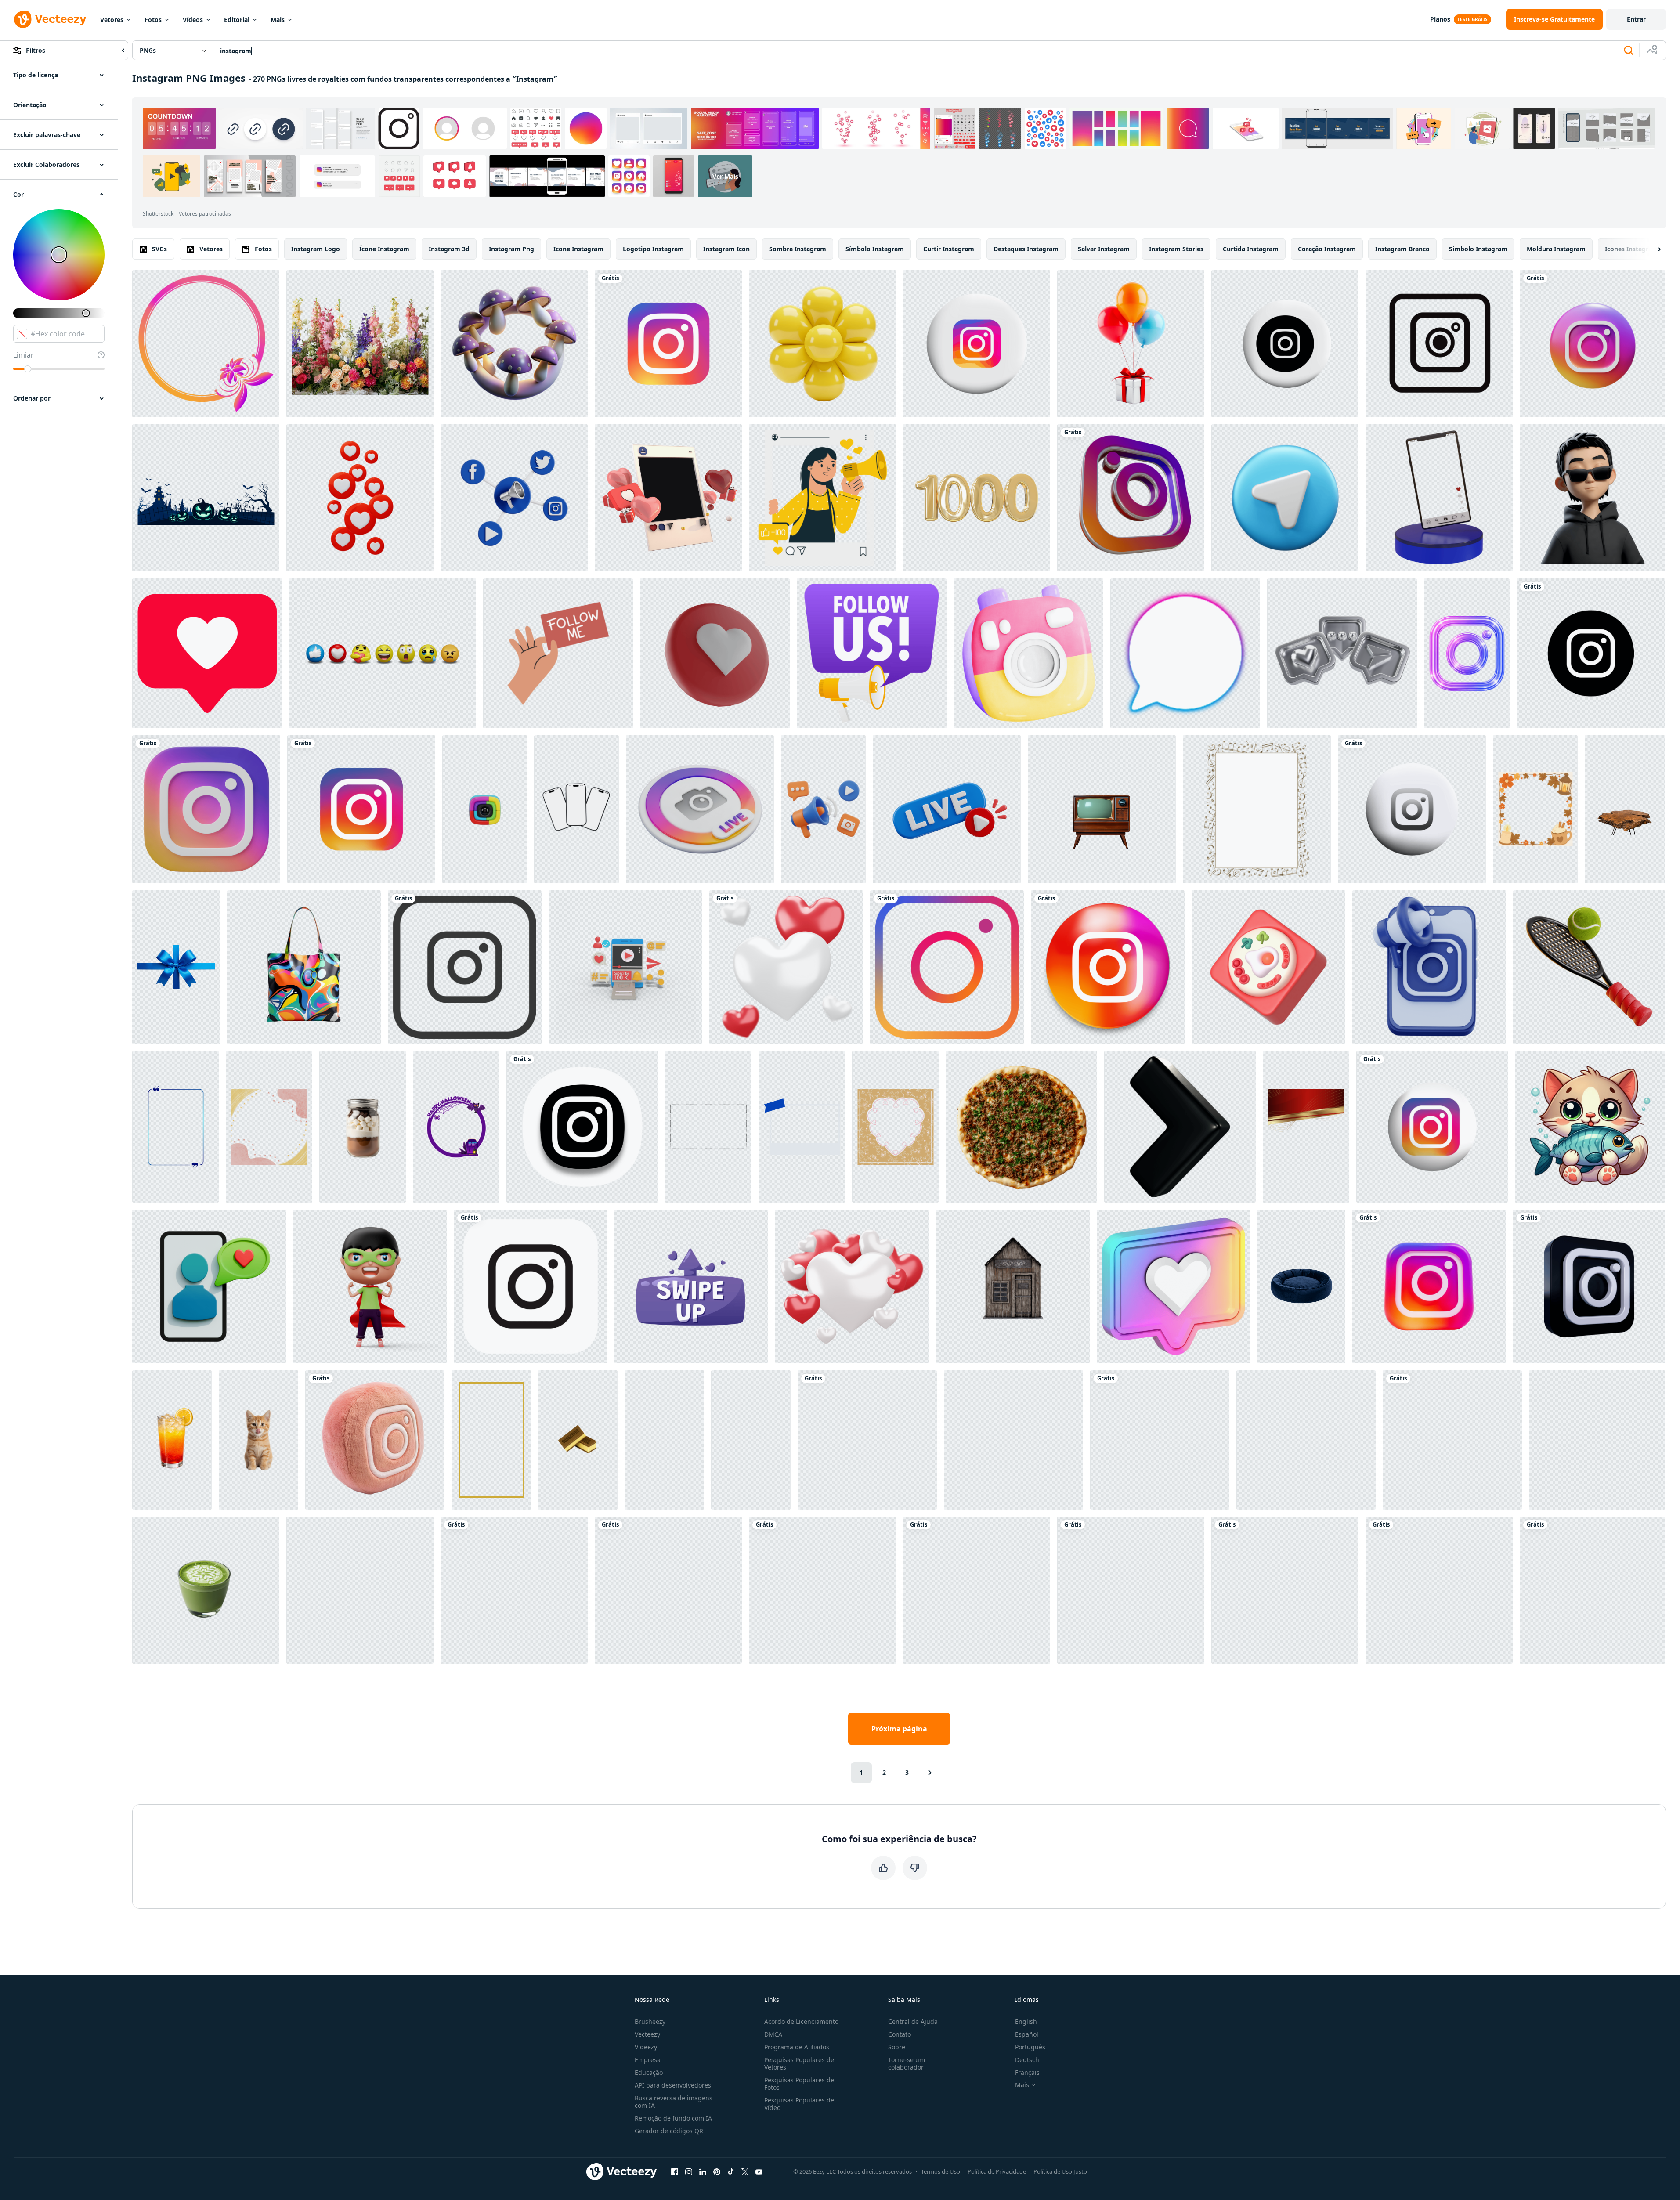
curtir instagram (949, 249)
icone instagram (578, 249)
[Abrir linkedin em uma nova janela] (703, 2171)
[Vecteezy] (50, 19)
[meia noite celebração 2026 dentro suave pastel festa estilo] (1597, 1440)
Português (1030, 2047)
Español (1027, 2034)
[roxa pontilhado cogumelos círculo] (514, 344)
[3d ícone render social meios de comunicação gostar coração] (715, 653)
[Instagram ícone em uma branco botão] (1285, 344)
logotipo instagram (653, 249)
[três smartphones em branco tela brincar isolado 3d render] (576, 809)
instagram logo (316, 249)
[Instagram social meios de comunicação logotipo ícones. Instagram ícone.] (1439, 1590)
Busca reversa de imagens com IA (674, 2102)
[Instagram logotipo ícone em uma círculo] (1412, 809)
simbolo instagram (1478, 249)
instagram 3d (449, 249)
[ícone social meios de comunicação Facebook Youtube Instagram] (514, 1590)
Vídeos (193, 20)
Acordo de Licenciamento (801, 2021)
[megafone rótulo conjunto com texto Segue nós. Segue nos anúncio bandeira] (872, 653)
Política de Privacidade (997, 2171)
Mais (278, 20)
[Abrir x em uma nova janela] (745, 2171)
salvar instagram (1104, 249)
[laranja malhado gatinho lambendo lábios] (258, 1440)
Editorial (237, 20)
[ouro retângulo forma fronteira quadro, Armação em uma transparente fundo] (491, 1440)
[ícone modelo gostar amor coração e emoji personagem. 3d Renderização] (383, 653)
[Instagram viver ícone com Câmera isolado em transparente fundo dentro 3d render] (700, 809)
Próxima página (899, 1729)
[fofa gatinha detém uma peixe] (1590, 1127)
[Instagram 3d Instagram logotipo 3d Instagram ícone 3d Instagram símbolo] (867, 1440)
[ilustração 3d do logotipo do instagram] (1131, 1590)
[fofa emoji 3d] (1592, 498)
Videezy (646, 2047)
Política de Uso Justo (1060, 2171)
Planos (1440, 19)
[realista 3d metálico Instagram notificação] (1342, 653)
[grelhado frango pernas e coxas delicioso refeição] (822, 1590)
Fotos (153, 20)
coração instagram (1327, 249)
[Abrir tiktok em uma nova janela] (731, 2171)
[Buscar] (1629, 51)
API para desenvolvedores (673, 2085)
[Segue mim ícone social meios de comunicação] (558, 653)
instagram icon (726, 249)
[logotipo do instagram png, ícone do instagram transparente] (361, 809)
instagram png (511, 249)
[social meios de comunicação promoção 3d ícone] (1429, 967)
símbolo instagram (875, 249)
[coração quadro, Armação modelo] (895, 1127)
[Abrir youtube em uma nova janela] (759, 2171)
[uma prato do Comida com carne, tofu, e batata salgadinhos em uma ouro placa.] (751, 1440)
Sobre (897, 2047)
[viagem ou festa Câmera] (1028, 653)
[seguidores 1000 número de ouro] (977, 498)
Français (1027, 2072)
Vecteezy (647, 2034)
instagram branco (1402, 249)
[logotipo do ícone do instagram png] (947, 967)
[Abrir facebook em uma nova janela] (675, 2171)
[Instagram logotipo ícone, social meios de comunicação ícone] (465, 967)
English (1026, 2021)
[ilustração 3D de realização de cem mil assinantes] (625, 967)
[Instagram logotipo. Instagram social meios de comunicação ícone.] (1591, 653)
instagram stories (1176, 249)
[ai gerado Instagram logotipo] (1285, 1590)
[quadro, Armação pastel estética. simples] (269, 1127)
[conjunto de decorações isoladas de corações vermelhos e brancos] (786, 967)
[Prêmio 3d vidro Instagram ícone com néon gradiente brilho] (1467, 653)
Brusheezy (650, 2021)
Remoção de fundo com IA (673, 2118)
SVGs (159, 249)
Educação (649, 2072)
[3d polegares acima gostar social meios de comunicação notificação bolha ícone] (1013, 1440)
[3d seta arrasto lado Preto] (1180, 1127)
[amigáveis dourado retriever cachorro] (1306, 1440)
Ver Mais (725, 176)
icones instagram (1631, 249)
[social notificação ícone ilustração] (691, 1286)
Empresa (648, 2060)
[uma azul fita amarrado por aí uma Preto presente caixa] (176, 967)
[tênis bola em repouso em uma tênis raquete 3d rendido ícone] (1589, 967)
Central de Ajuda (913, 2021)
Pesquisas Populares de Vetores (799, 2063)
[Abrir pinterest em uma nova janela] (717, 2171)
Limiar (23, 355)
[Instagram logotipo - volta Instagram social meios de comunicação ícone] (1108, 967)
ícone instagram (384, 249)
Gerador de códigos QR (669, 2131)
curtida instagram (1251, 249)
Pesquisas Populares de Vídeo (799, 2104)
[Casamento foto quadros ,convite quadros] (206, 344)
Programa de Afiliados (797, 2047)
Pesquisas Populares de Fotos (799, 2084)
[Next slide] (1652, 249)
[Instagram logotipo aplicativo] (977, 344)
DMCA (773, 2034)
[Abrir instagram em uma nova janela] (689, 2171)
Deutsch (1027, 2060)
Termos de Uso (941, 2171)
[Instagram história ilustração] (822, 498)
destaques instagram (1026, 249)
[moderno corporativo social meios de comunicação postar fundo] (1306, 1127)
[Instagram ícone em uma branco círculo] (1432, 1127)
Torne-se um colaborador (907, 2063)
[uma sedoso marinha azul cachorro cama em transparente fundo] (1301, 1286)
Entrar (1636, 19)
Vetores (112, 20)
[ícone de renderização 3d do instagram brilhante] (1131, 498)
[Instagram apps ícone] (531, 1286)
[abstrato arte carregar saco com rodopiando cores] (304, 967)
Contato (900, 2034)
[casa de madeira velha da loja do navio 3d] (1013, 1286)
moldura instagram (1556, 249)
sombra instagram (798, 249)
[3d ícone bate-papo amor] (209, 1286)
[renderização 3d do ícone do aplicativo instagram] (1592, 344)
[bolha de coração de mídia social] (1174, 1286)
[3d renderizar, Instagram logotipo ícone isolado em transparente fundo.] (206, 809)
